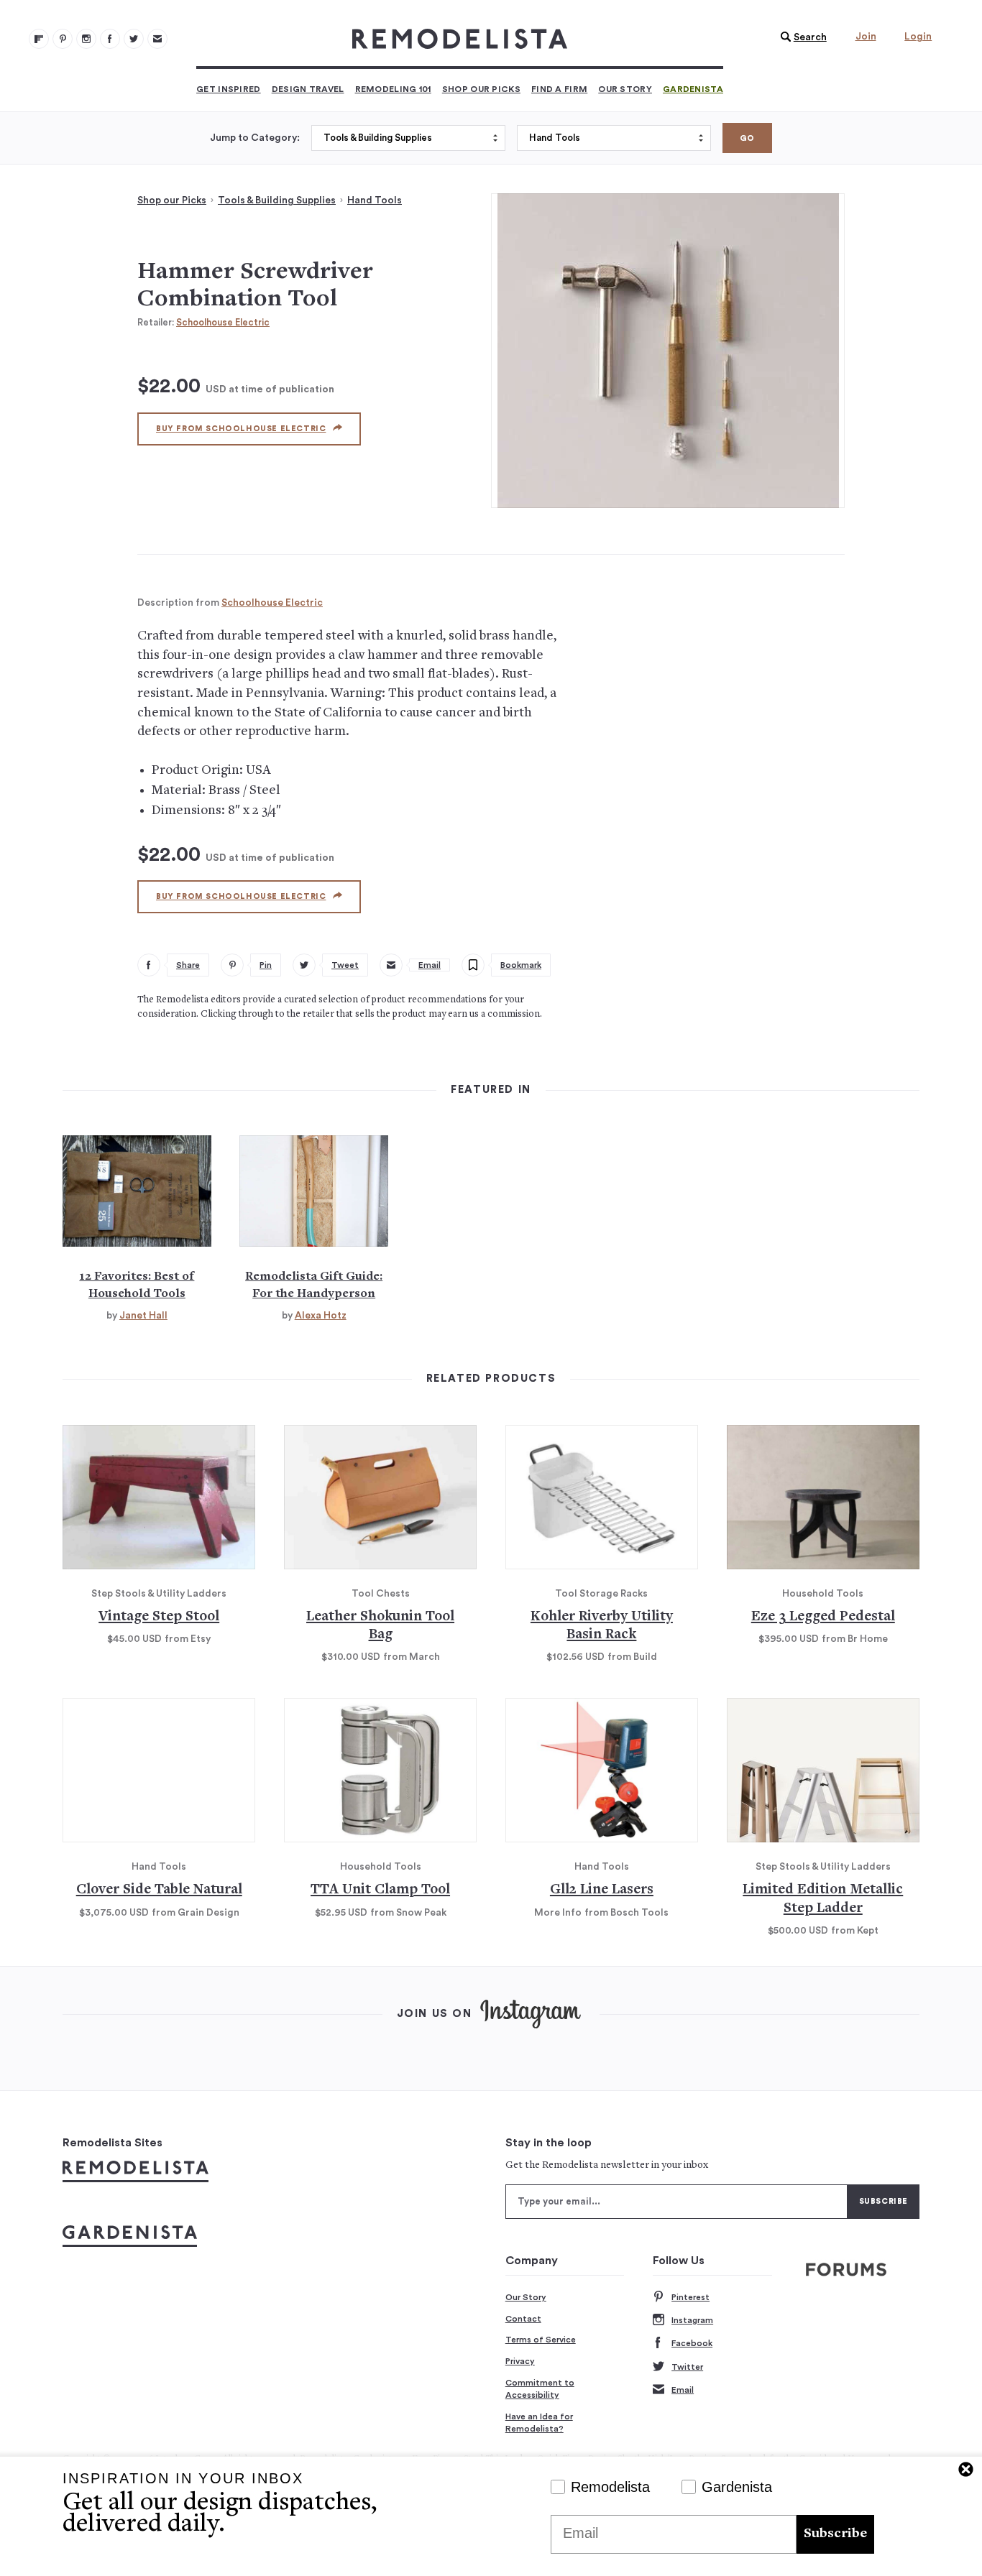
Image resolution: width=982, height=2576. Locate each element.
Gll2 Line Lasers (602, 1890)
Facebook (692, 2343)
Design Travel (308, 89)
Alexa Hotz (321, 1316)
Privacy (520, 2361)
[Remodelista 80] (63, 39)
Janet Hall (143, 1316)
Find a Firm (559, 89)
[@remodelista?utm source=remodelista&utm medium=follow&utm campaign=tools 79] (39, 39)
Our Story (625, 89)
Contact (523, 2319)
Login (918, 37)
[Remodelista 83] (134, 39)
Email (683, 2390)
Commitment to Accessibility (540, 2389)
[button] (800, 37)
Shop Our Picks (481, 89)
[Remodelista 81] (86, 39)
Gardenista (693, 89)
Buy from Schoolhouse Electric (241, 429)
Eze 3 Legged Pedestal (823, 1617)
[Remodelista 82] (110, 39)
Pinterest (690, 2297)
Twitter (687, 2367)
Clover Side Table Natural (159, 1890)
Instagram (692, 2320)
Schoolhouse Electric (223, 322)
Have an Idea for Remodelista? (539, 2423)
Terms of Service (541, 2340)
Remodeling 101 (393, 89)
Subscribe (835, 2534)
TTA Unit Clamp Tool (380, 1890)
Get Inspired (229, 89)
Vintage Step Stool (159, 1617)
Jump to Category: (255, 138)
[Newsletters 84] (157, 39)
